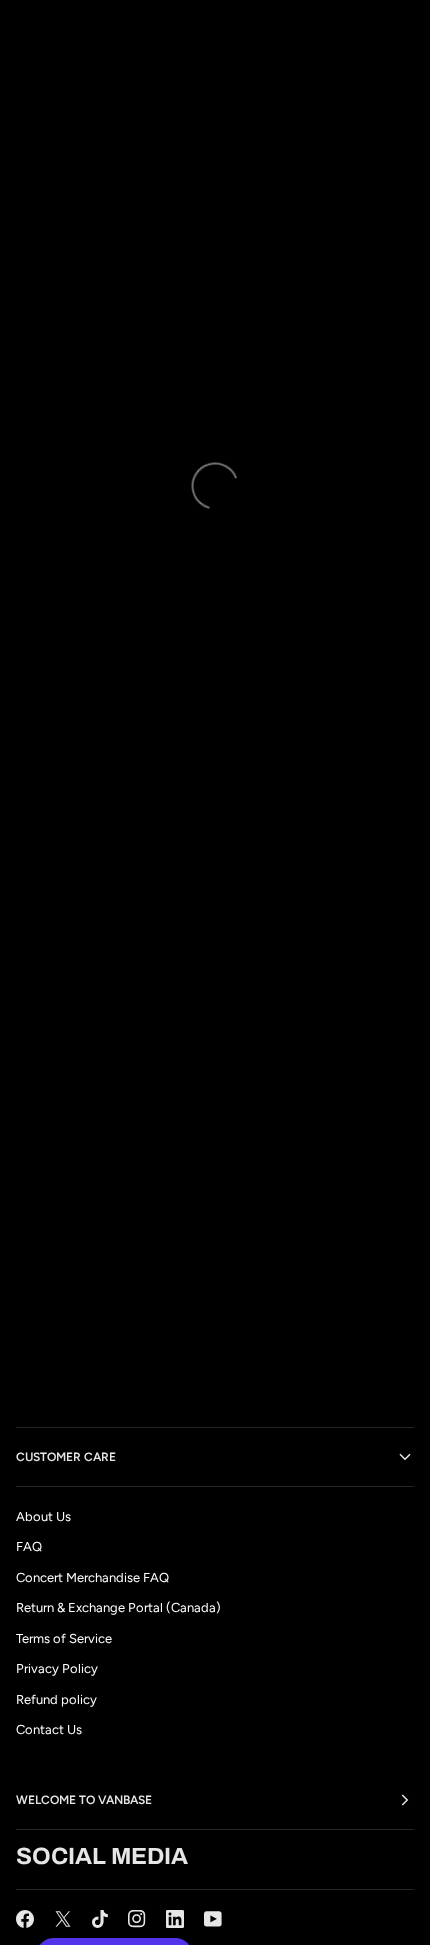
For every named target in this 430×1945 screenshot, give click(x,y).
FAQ (29, 1546)
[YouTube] (213, 1919)
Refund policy (56, 1699)
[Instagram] (137, 1919)
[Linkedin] (175, 1919)
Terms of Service (64, 1638)
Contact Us (49, 1729)
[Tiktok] (100, 1919)
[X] (63, 1919)
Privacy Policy (57, 1668)
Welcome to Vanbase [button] (84, 1800)
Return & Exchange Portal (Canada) (118, 1607)
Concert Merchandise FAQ (92, 1577)
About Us (43, 1516)
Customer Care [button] (66, 1457)
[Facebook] (25, 1919)
